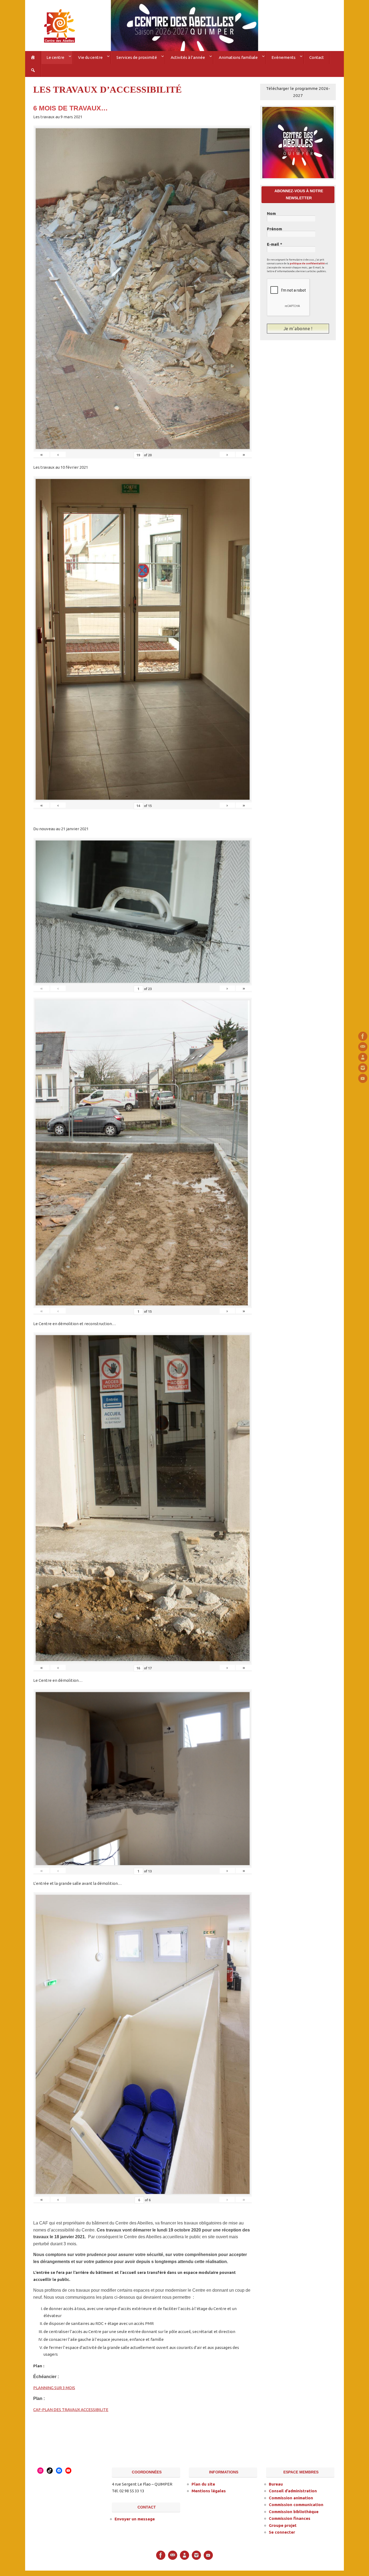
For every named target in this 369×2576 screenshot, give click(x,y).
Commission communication (296, 2505)
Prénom (274, 229)
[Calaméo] (363, 1057)
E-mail (275, 244)
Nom (271, 214)
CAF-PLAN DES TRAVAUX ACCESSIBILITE (71, 2410)
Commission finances (290, 2518)
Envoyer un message (135, 2519)
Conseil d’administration (293, 2491)
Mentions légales (209, 2491)
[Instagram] (363, 1068)
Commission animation (291, 2498)
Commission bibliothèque (294, 2512)
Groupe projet (283, 2525)
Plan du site (203, 2484)
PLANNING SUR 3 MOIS (54, 2388)
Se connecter (282, 2532)
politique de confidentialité (307, 264)
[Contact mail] (363, 1047)
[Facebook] (363, 1036)
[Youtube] (363, 1078)
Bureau (276, 2484)
